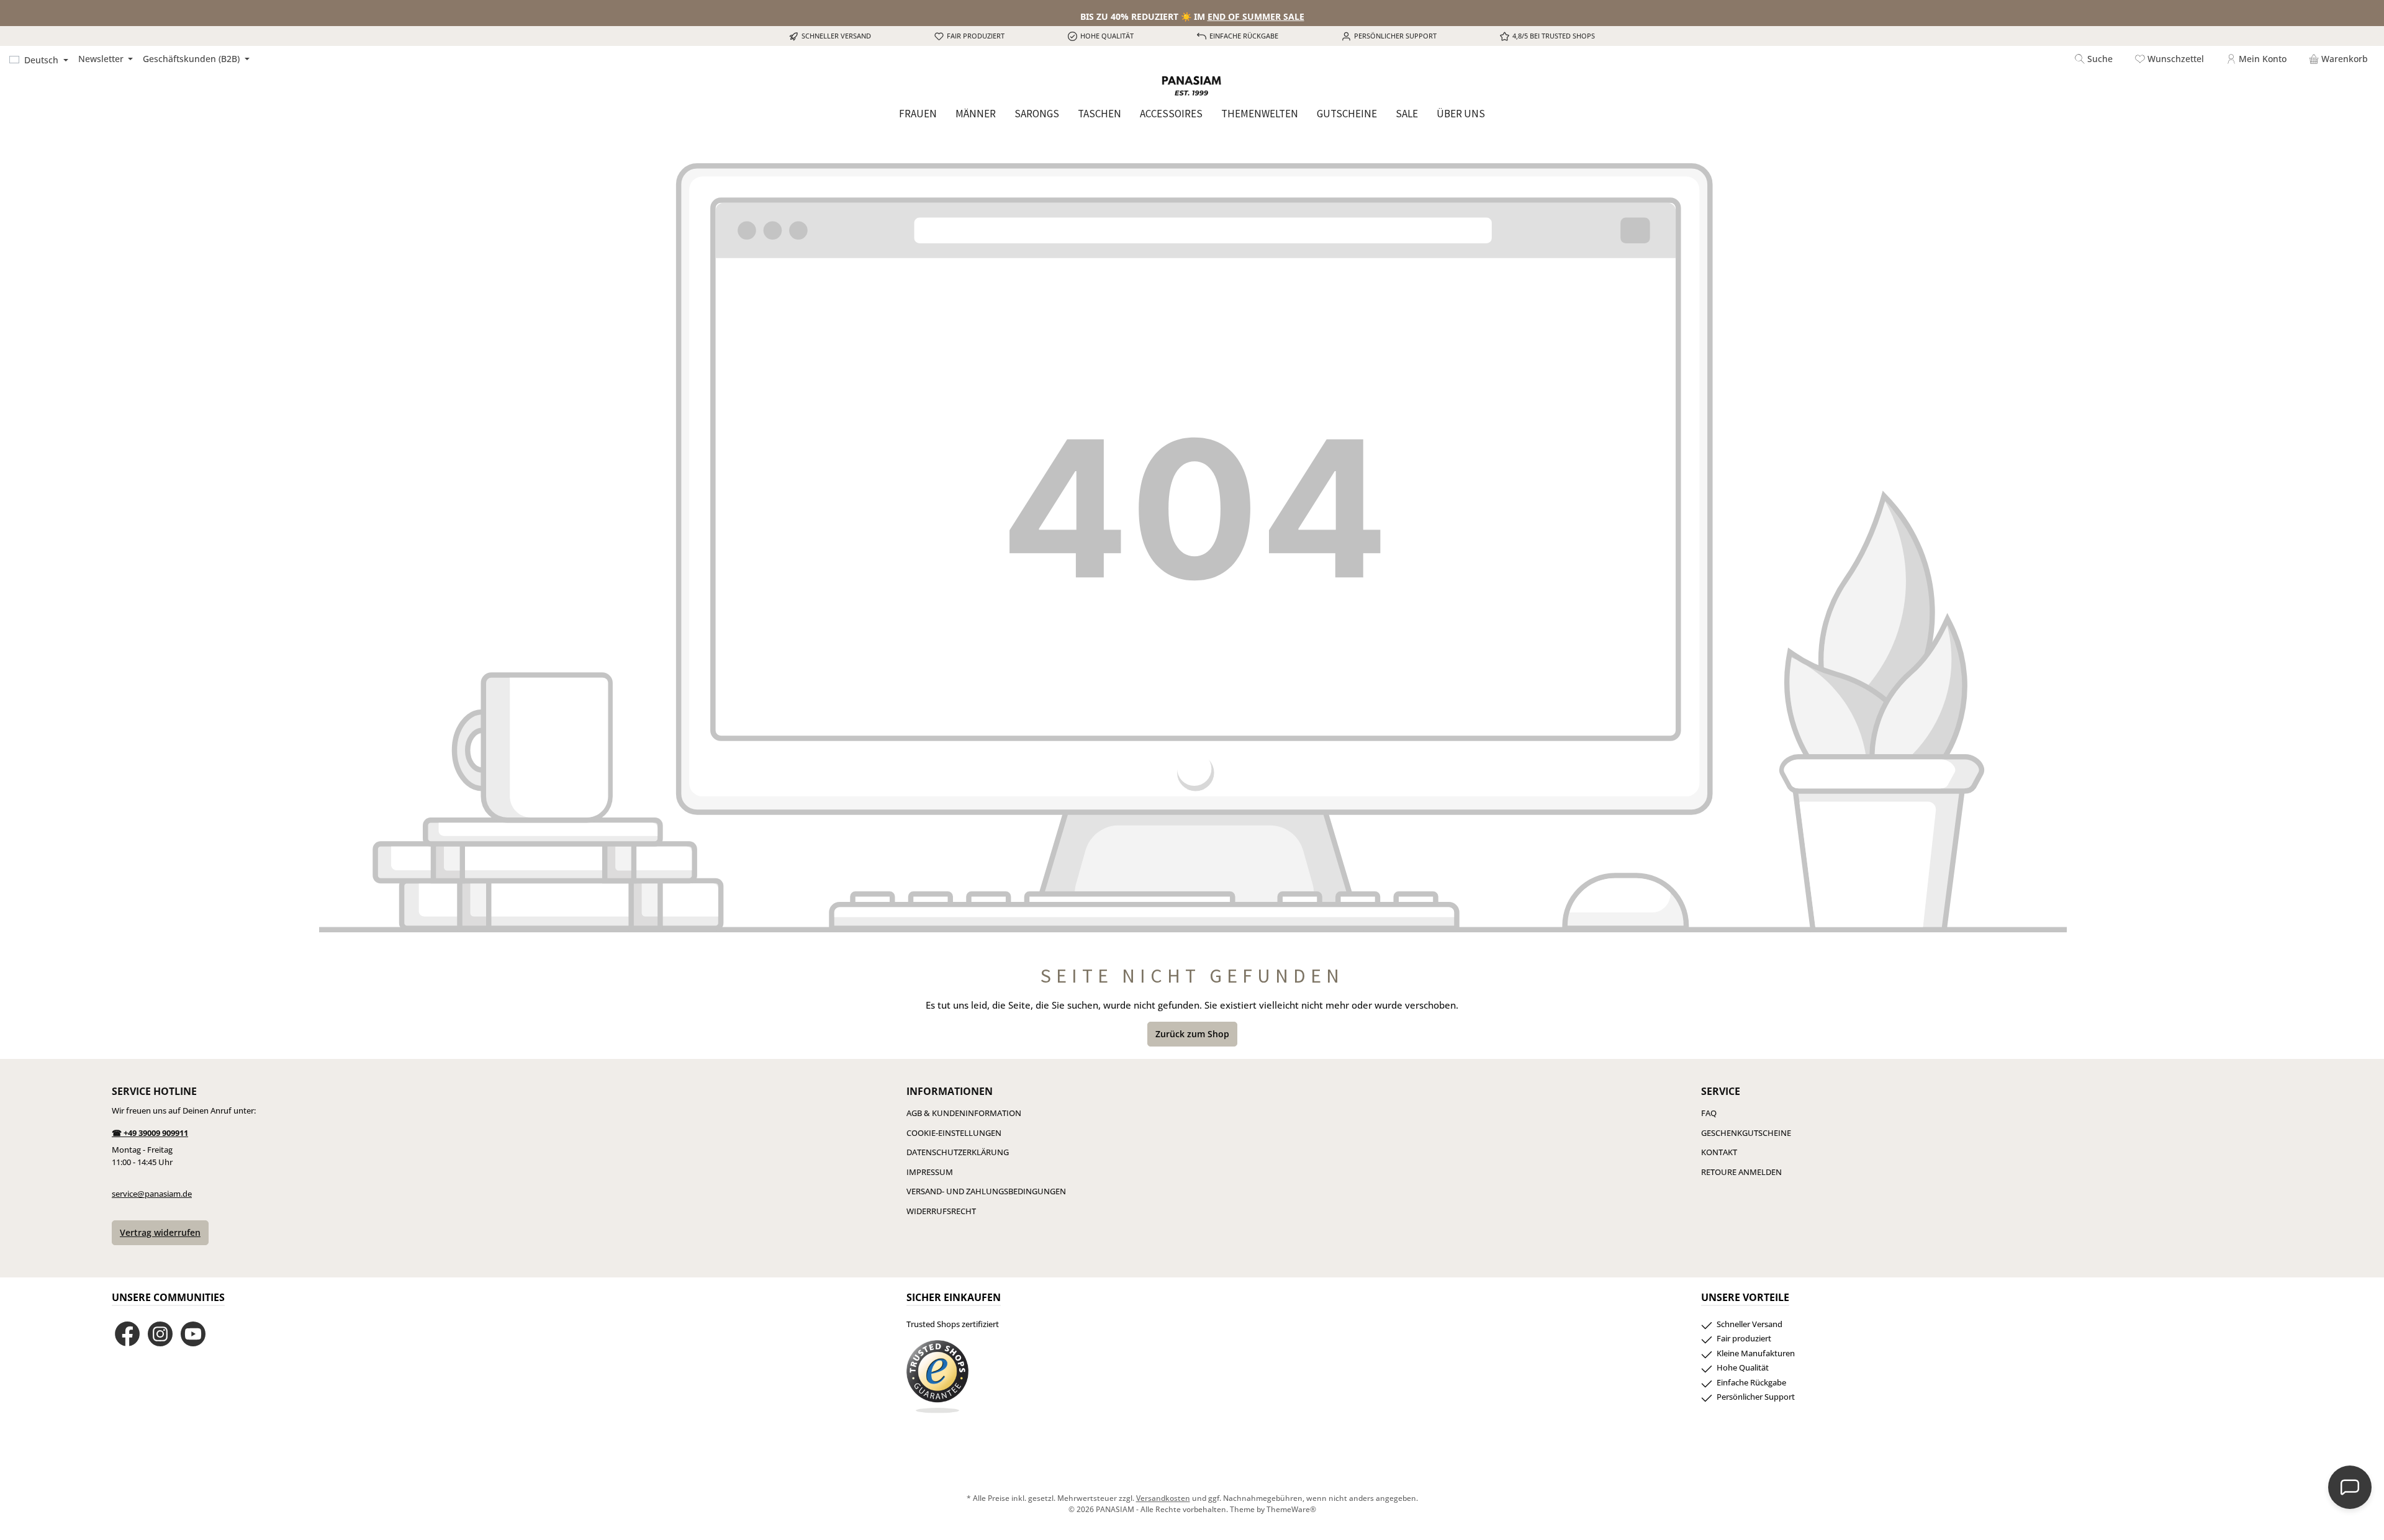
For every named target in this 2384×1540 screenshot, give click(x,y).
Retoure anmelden (1741, 1172)
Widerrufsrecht (941, 1211)
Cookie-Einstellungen (954, 1133)
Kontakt (1719, 1152)
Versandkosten (1163, 1498)
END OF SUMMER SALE (1256, 16)
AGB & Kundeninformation (964, 1113)
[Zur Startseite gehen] (1192, 86)
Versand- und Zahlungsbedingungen (986, 1191)
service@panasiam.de (152, 1194)
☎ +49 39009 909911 (150, 1133)
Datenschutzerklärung (958, 1152)
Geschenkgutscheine (1746, 1133)
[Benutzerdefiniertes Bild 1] (937, 1377)
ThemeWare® (1291, 1509)
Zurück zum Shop (1192, 1034)
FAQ (1709, 1113)
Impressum (930, 1172)
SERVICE (1721, 1091)
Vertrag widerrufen (160, 1232)
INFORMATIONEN (950, 1091)
